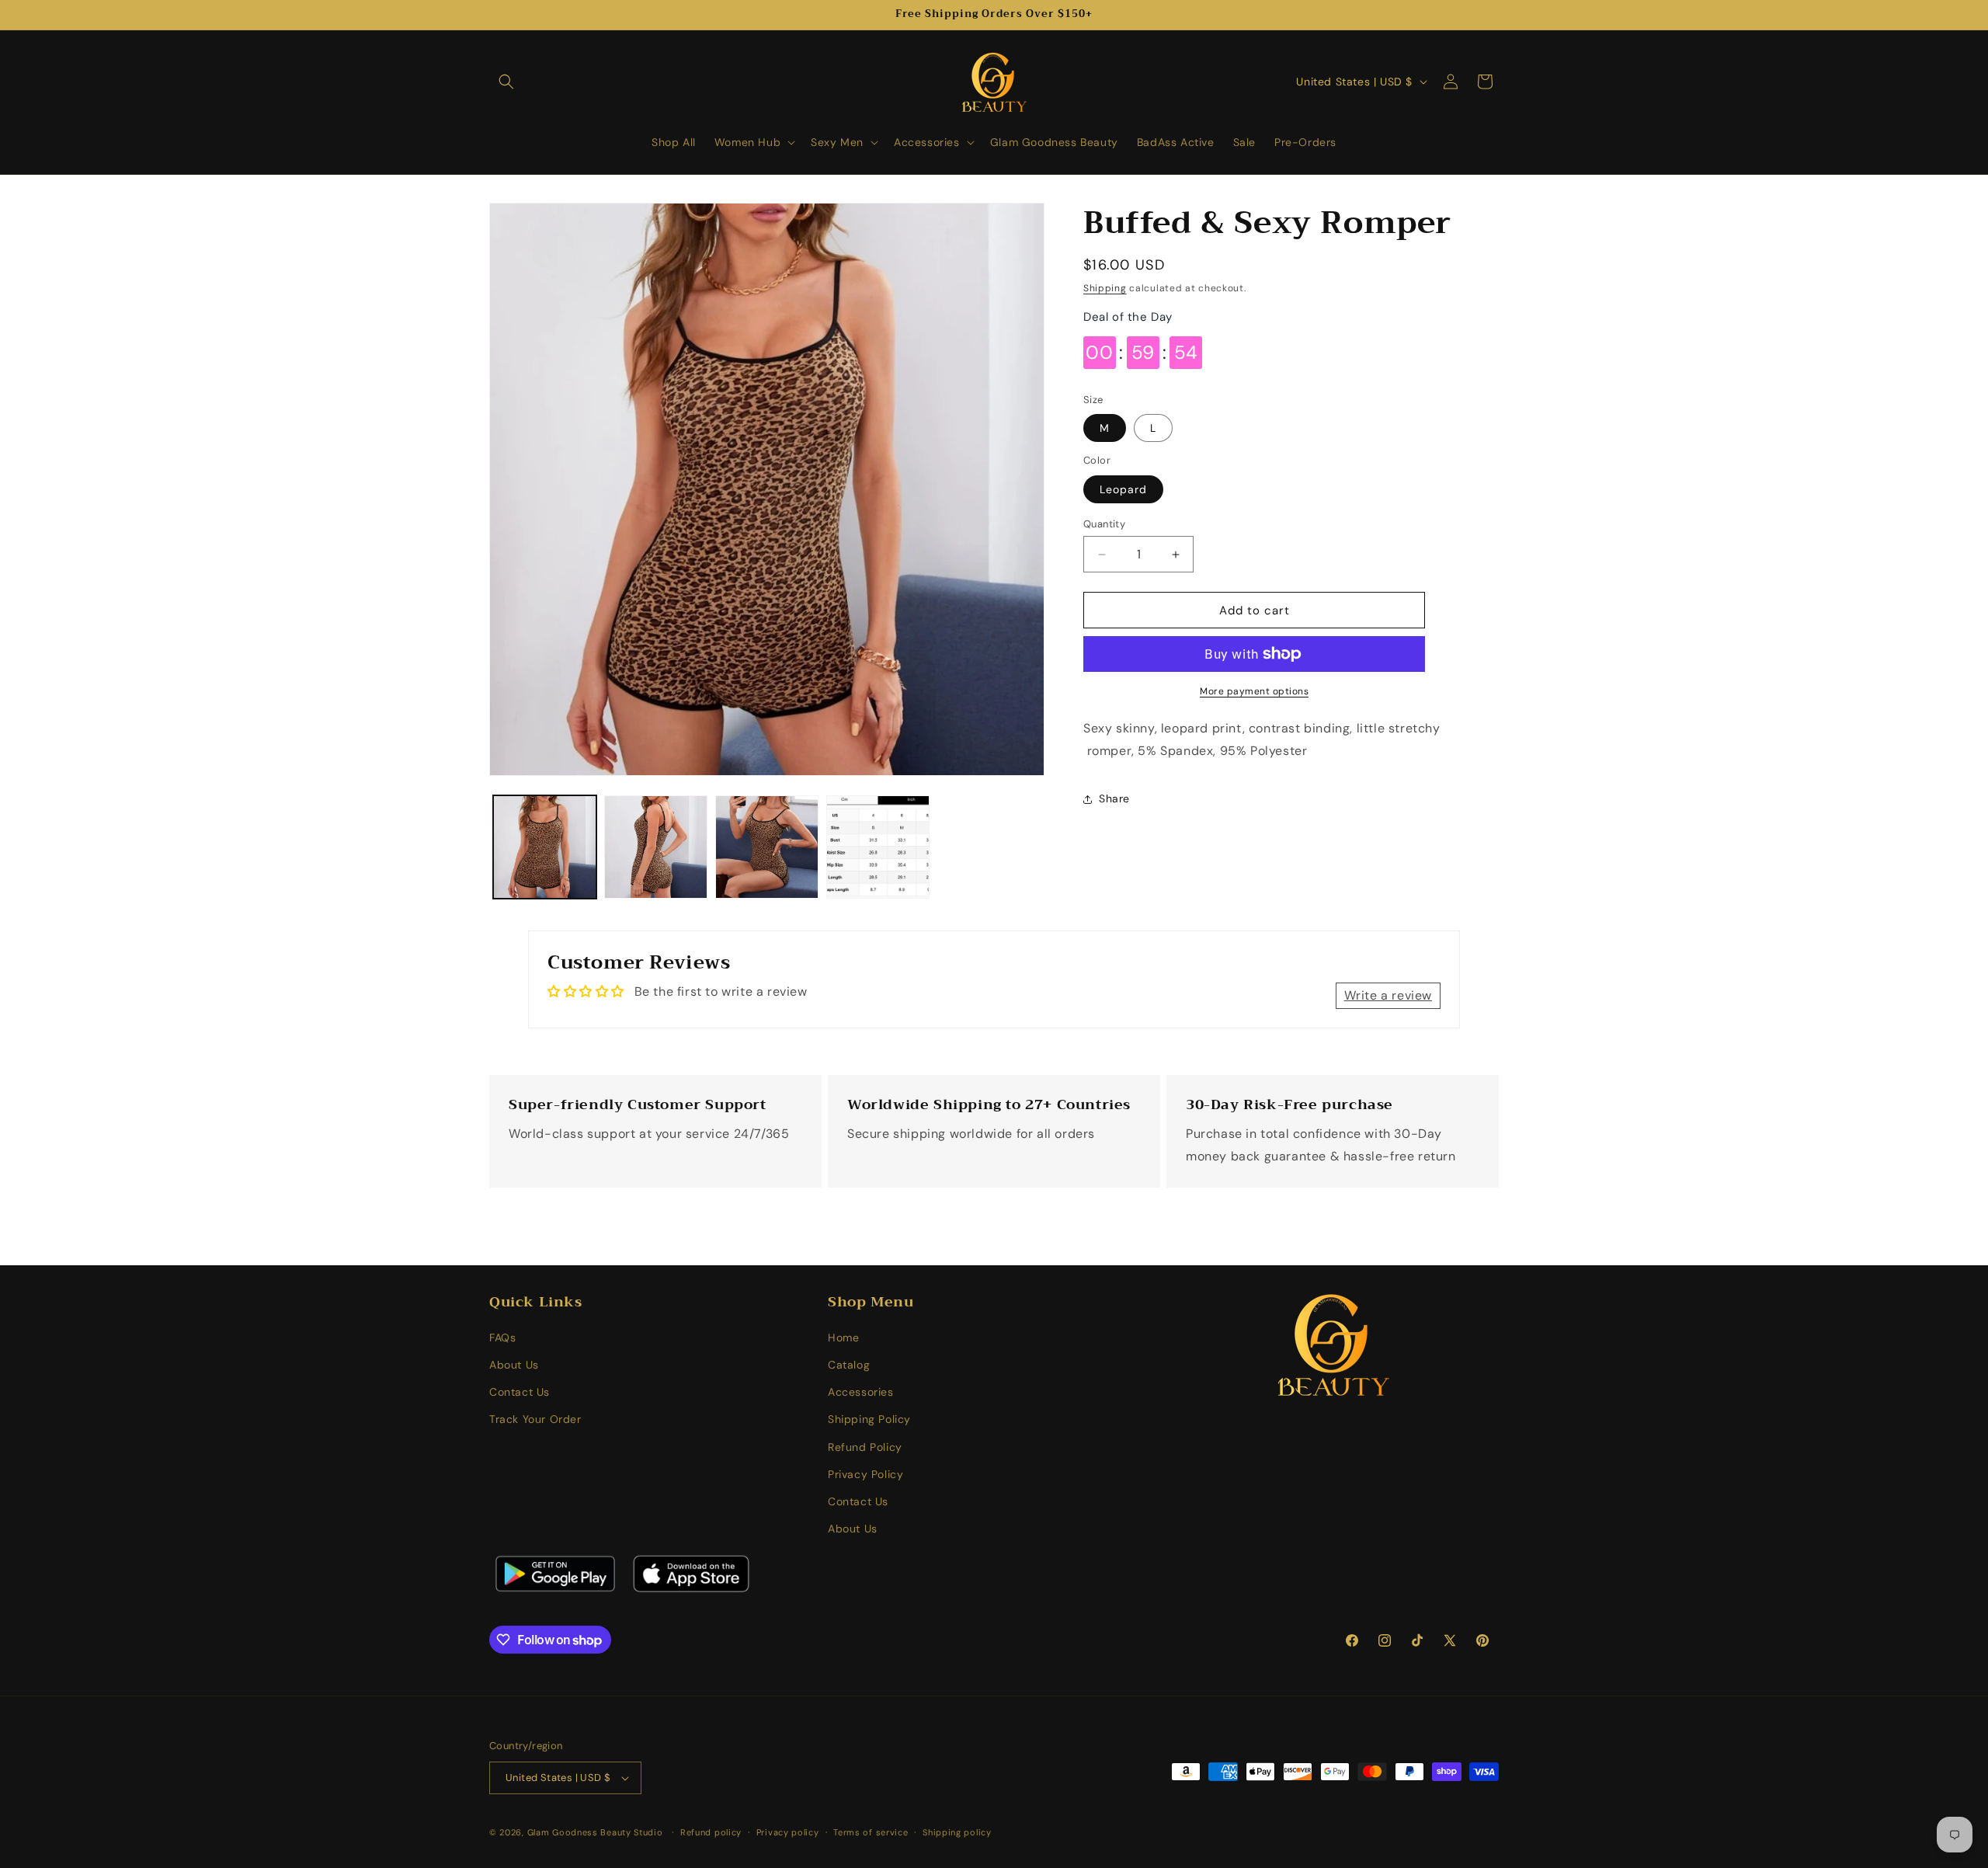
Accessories (861, 1392)
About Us (514, 1365)
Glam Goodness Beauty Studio (597, 1832)
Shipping (1105, 288)
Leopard (1123, 489)
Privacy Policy (865, 1474)
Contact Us (520, 1392)
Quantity (1104, 524)
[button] (506, 82)
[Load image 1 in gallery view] (545, 847)
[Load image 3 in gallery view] (767, 847)
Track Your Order (535, 1419)
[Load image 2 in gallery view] (656, 847)
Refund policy (711, 1832)
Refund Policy (865, 1447)
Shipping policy (957, 1832)
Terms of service (871, 1832)
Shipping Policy (869, 1419)
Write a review (1388, 995)
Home (843, 1338)
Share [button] (1114, 798)
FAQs (502, 1338)
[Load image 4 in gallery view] (878, 847)
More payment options (1254, 691)
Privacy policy (788, 1832)
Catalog (849, 1365)
